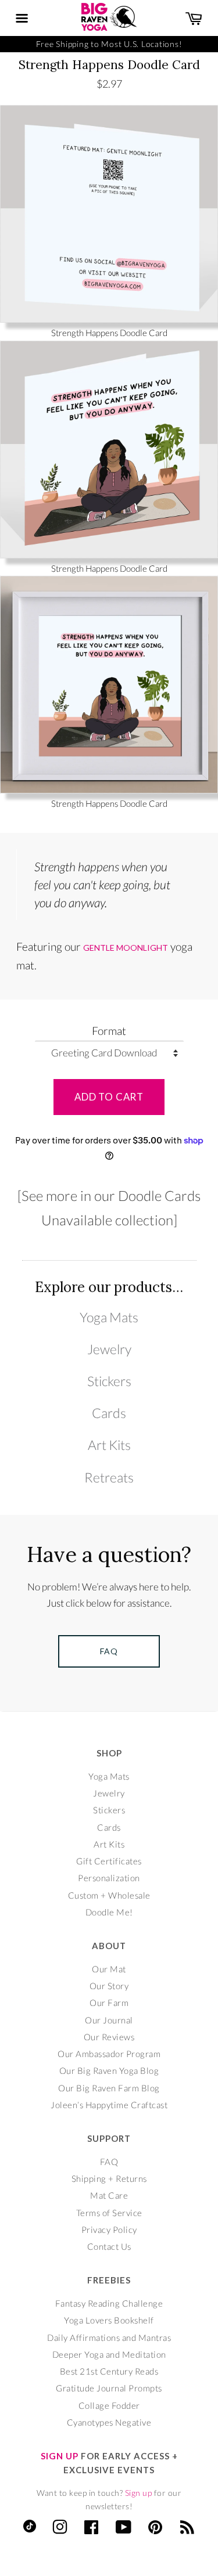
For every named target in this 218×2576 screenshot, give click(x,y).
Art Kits (109, 1445)
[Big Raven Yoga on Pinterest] (156, 2530)
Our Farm (109, 2003)
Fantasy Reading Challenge (109, 2303)
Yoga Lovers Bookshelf (109, 2320)
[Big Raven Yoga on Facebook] (92, 2530)
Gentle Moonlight (126, 948)
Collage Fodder (109, 2405)
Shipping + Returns (109, 2178)
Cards (109, 1413)
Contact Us (109, 2246)
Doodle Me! (109, 1912)
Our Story (109, 1986)
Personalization (109, 1878)
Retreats (109, 1478)
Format (109, 1031)
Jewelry (109, 1349)
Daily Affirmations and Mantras (109, 2337)
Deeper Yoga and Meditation (109, 2354)
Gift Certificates (109, 1861)
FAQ (109, 2162)
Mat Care (109, 2195)
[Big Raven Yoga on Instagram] (60, 2530)
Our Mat (109, 1969)
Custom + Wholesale (109, 1895)
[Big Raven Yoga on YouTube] (124, 2530)
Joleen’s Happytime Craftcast (109, 2105)
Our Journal (109, 2020)
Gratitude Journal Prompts (109, 2388)
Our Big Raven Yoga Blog (109, 2070)
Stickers (109, 1381)
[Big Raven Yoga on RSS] (187, 2530)
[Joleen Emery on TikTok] (30, 2529)
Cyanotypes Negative (109, 2422)
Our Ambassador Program (109, 2054)
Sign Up (60, 2456)
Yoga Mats (109, 1317)
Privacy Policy (109, 2229)
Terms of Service (109, 2213)
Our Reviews (109, 2037)
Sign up (139, 2493)
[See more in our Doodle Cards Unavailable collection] (109, 1207)
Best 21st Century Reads (109, 2371)
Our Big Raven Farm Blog (109, 2088)
